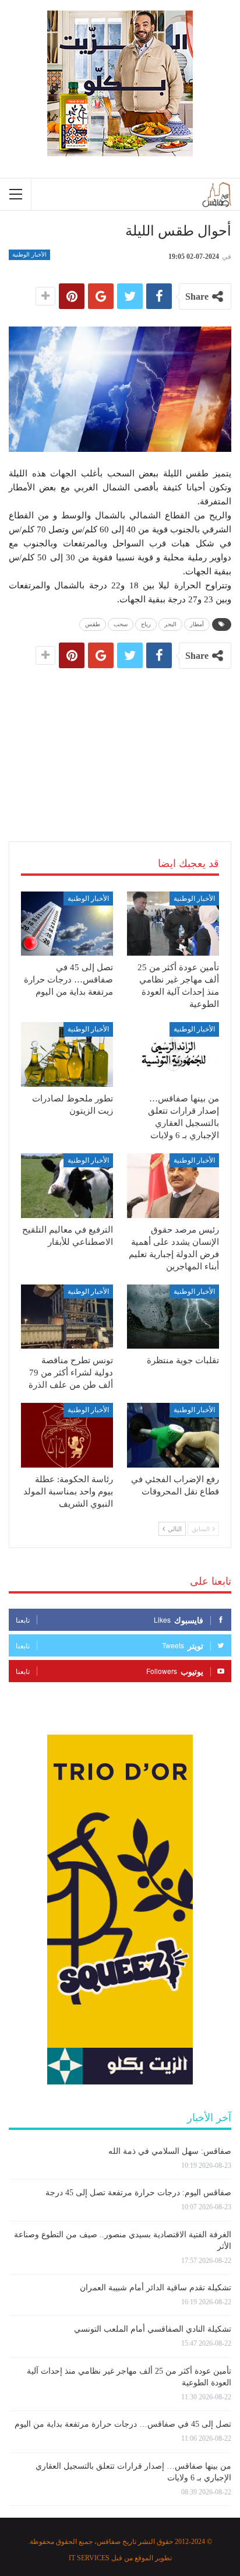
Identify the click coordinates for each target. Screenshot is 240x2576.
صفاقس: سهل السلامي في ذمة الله (170, 2151)
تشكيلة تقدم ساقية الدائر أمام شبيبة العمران (156, 2288)
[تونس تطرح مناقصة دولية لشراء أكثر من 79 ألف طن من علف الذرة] (67, 1317)
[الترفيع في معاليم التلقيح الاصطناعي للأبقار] (67, 1186)
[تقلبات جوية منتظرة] (173, 1317)
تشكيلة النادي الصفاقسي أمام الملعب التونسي (153, 2329)
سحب (121, 624)
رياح (146, 624)
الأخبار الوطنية (29, 255)
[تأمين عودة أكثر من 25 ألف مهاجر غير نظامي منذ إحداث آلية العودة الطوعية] (173, 924)
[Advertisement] (120, 741)
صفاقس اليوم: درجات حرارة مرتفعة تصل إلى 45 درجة (138, 2193)
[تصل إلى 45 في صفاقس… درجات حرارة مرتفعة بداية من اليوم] (67, 924)
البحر (170, 624)
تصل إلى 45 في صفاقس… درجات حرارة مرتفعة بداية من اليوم (123, 2424)
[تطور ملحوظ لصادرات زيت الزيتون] (67, 1054)
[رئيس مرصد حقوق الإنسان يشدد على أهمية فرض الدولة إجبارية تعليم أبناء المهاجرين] (173, 1186)
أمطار (197, 624)
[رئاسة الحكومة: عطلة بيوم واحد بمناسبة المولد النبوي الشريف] (67, 1435)
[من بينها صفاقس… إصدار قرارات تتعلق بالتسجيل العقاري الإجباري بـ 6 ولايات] (173, 1054)
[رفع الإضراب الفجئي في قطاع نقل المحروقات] (173, 1435)
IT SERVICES (89, 2558)
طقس (93, 624)
